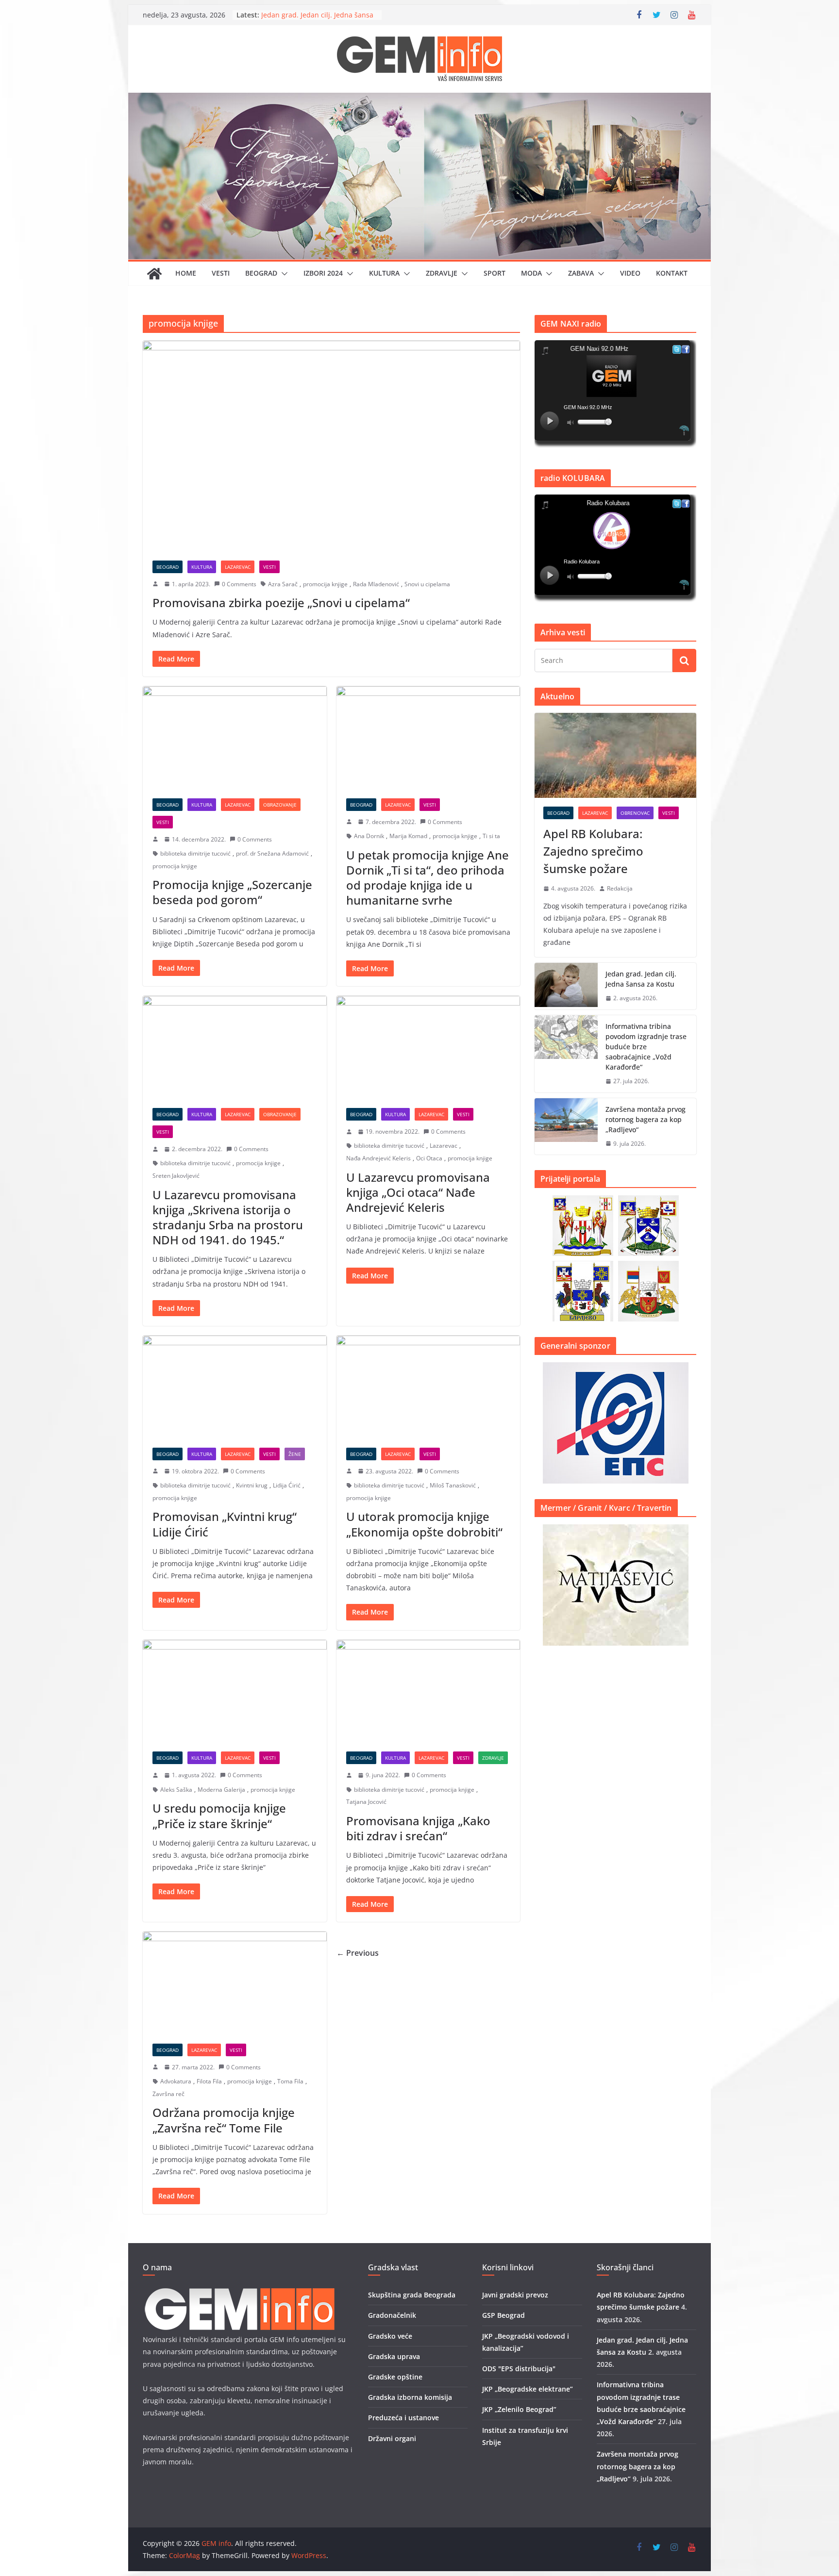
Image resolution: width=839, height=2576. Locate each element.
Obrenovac (635, 813)
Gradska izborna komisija (410, 2397)
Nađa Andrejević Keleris (378, 1158)
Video (630, 273)
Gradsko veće (390, 2336)
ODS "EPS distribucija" (519, 2369)
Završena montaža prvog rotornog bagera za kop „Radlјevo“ (646, 1119)
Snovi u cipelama (427, 584)
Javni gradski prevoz (515, 2295)
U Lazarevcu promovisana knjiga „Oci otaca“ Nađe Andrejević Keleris (418, 1192)
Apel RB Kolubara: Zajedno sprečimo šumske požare (305, 19)
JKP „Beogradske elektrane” (528, 2389)
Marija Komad (408, 836)
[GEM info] (419, 99)
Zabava (581, 273)
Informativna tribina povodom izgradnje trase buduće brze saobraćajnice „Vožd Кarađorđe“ (646, 1047)
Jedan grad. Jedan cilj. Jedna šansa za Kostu (641, 979)
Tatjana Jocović (366, 1802)
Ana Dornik (369, 836)
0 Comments (239, 584)
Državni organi (392, 2438)
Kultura (384, 273)
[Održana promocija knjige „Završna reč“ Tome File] (235, 1983)
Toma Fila (290, 2081)
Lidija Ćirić (287, 1485)
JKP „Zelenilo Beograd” (519, 2409)
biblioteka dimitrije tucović (195, 853)
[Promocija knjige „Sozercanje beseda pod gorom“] (235, 737)
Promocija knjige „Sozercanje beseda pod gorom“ (232, 892)
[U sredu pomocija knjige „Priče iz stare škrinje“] (235, 1691)
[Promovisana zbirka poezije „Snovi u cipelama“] (331, 446)
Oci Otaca (429, 1158)
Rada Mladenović (376, 584)
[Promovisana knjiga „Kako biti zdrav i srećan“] (428, 1691)
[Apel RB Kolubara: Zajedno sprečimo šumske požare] (615, 755)
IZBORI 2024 (323, 273)
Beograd (261, 273)
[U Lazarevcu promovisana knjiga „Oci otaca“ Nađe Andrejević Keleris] (428, 1047)
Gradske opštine (395, 2377)
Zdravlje (442, 273)
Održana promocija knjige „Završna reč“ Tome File (224, 2120)
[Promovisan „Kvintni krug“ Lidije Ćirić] (235, 1387)
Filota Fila (209, 2081)
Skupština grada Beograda (412, 2295)
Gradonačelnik (392, 2315)
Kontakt (672, 273)
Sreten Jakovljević (176, 1176)
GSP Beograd (503, 2315)
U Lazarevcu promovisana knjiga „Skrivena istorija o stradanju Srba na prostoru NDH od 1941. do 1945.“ (228, 1217)
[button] (283, 274)
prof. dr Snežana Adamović (272, 853)
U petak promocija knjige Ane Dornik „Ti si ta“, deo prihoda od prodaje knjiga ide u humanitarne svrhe (428, 878)
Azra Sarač (283, 584)
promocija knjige (325, 584)
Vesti (221, 273)
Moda (531, 273)
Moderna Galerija (221, 1790)
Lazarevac (238, 567)
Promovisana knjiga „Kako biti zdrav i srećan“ (418, 1828)
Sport (495, 273)
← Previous (358, 1953)
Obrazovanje (280, 805)
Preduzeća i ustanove (403, 2418)
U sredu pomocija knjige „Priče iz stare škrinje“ (219, 1816)
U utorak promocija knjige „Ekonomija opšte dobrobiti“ (424, 1524)
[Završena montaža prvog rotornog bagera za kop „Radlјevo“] (566, 1127)
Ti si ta (491, 836)
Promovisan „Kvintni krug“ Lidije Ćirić (225, 1524)
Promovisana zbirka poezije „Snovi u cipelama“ (281, 603)
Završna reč (168, 2094)
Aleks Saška (176, 1790)
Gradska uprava (394, 2356)
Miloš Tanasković (453, 1485)
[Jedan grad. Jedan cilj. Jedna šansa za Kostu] (566, 986)
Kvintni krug (252, 1485)
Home (186, 273)
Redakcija (620, 888)
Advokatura (176, 2081)
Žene (295, 1454)
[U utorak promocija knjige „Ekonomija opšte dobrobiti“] (428, 1387)
